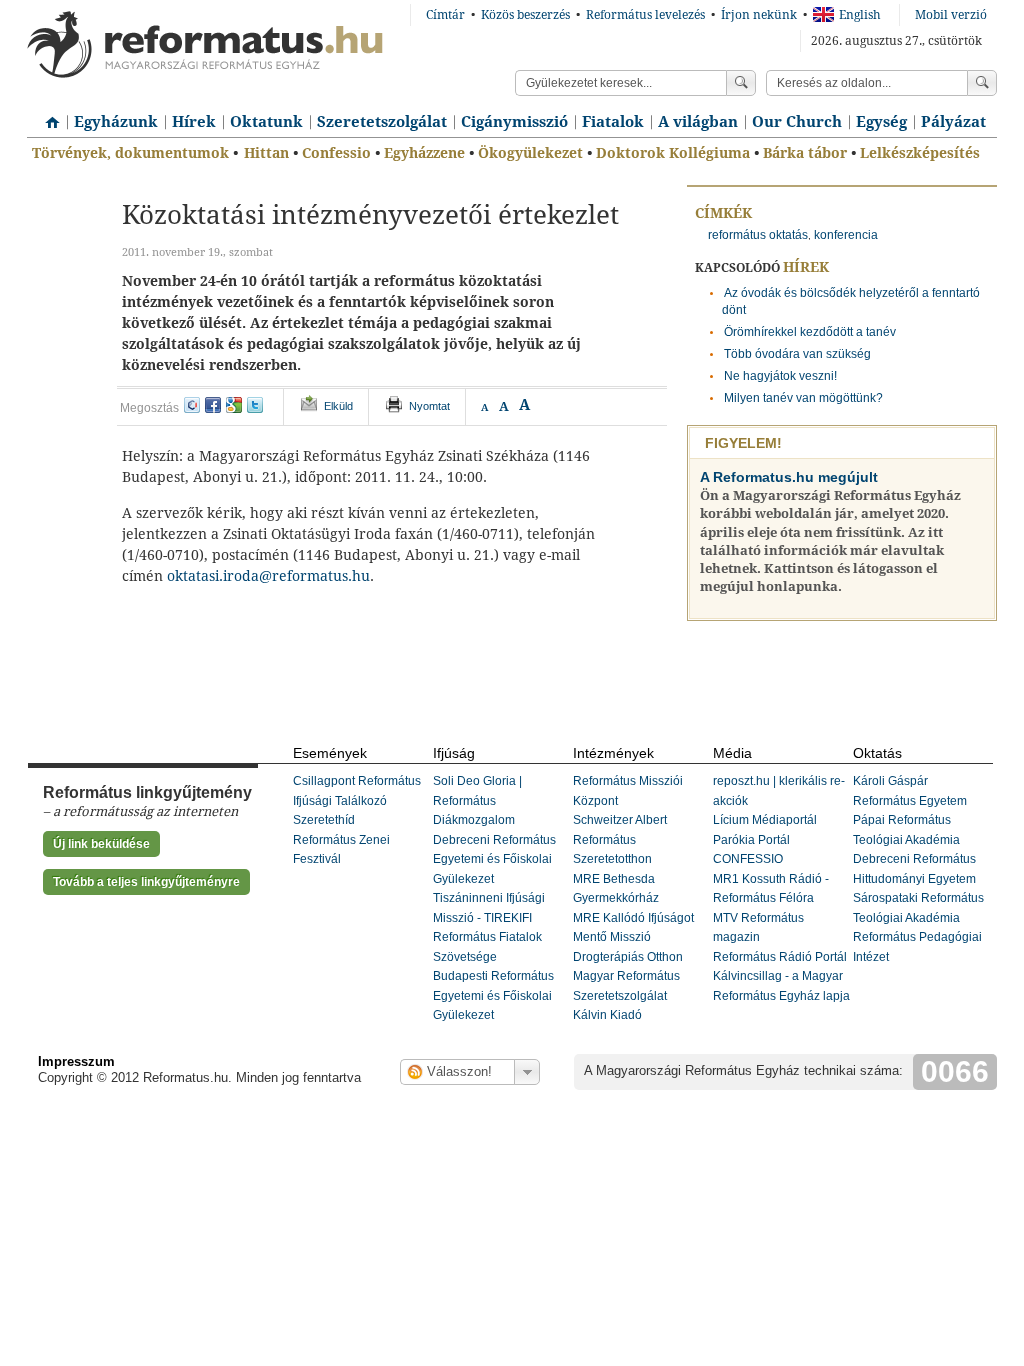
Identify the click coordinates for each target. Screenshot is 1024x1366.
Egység (881, 122)
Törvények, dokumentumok (130, 153)
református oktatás (758, 235)
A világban (698, 122)
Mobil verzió (951, 15)
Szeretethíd (324, 820)
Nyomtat (429, 406)
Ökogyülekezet (530, 153)
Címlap (47, 115)
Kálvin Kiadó (607, 1015)
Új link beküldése (101, 844)
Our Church (797, 122)
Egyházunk (116, 122)
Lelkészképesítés (920, 153)
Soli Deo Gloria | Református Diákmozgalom (477, 800)
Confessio (336, 153)
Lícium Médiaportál (765, 820)
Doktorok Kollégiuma (673, 153)
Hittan (266, 153)
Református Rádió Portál (780, 957)
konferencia (846, 235)
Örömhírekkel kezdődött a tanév (810, 332)
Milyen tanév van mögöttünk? (803, 398)
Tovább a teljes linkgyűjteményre (146, 882)
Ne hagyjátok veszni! (780, 376)
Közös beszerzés (525, 15)
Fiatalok (613, 122)
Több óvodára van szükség (797, 354)
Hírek (194, 122)
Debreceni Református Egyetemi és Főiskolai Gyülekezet (494, 859)
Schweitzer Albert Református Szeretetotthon (620, 839)
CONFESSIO (748, 859)
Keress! (982, 83)
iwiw (192, 405)
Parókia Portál (751, 840)
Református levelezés (645, 15)
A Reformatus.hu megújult (789, 477)
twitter (255, 405)
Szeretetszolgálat (382, 122)
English (860, 15)
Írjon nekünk (759, 15)
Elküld (338, 406)
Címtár (445, 15)
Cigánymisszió (514, 122)
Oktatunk (266, 122)
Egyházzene (424, 153)
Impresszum (76, 1061)
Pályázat (953, 122)
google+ (234, 405)
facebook (213, 405)
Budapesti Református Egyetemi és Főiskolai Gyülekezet (493, 995)
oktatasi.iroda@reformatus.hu (268, 576)
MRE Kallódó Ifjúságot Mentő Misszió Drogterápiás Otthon (633, 937)
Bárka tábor (805, 153)
